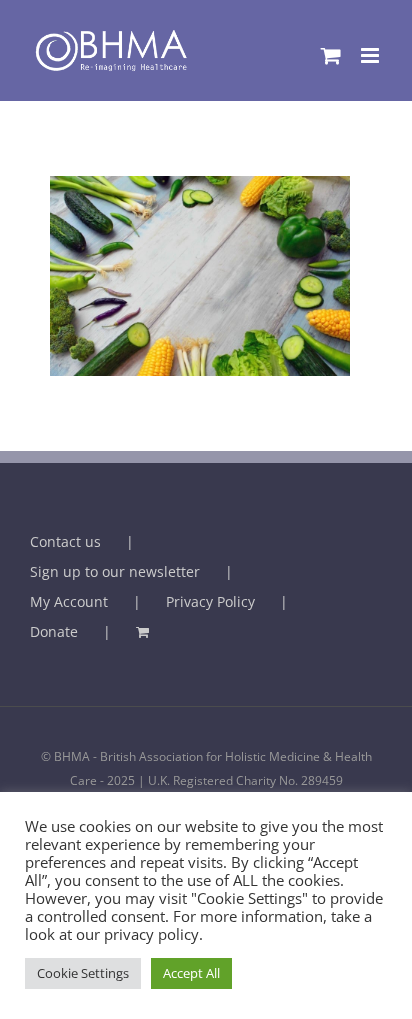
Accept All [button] (191, 973)
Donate (54, 631)
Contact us (65, 541)
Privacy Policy (210, 601)
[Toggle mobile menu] (371, 55)
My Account (69, 601)
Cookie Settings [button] (83, 973)
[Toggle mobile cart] (331, 55)
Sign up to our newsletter (115, 571)
